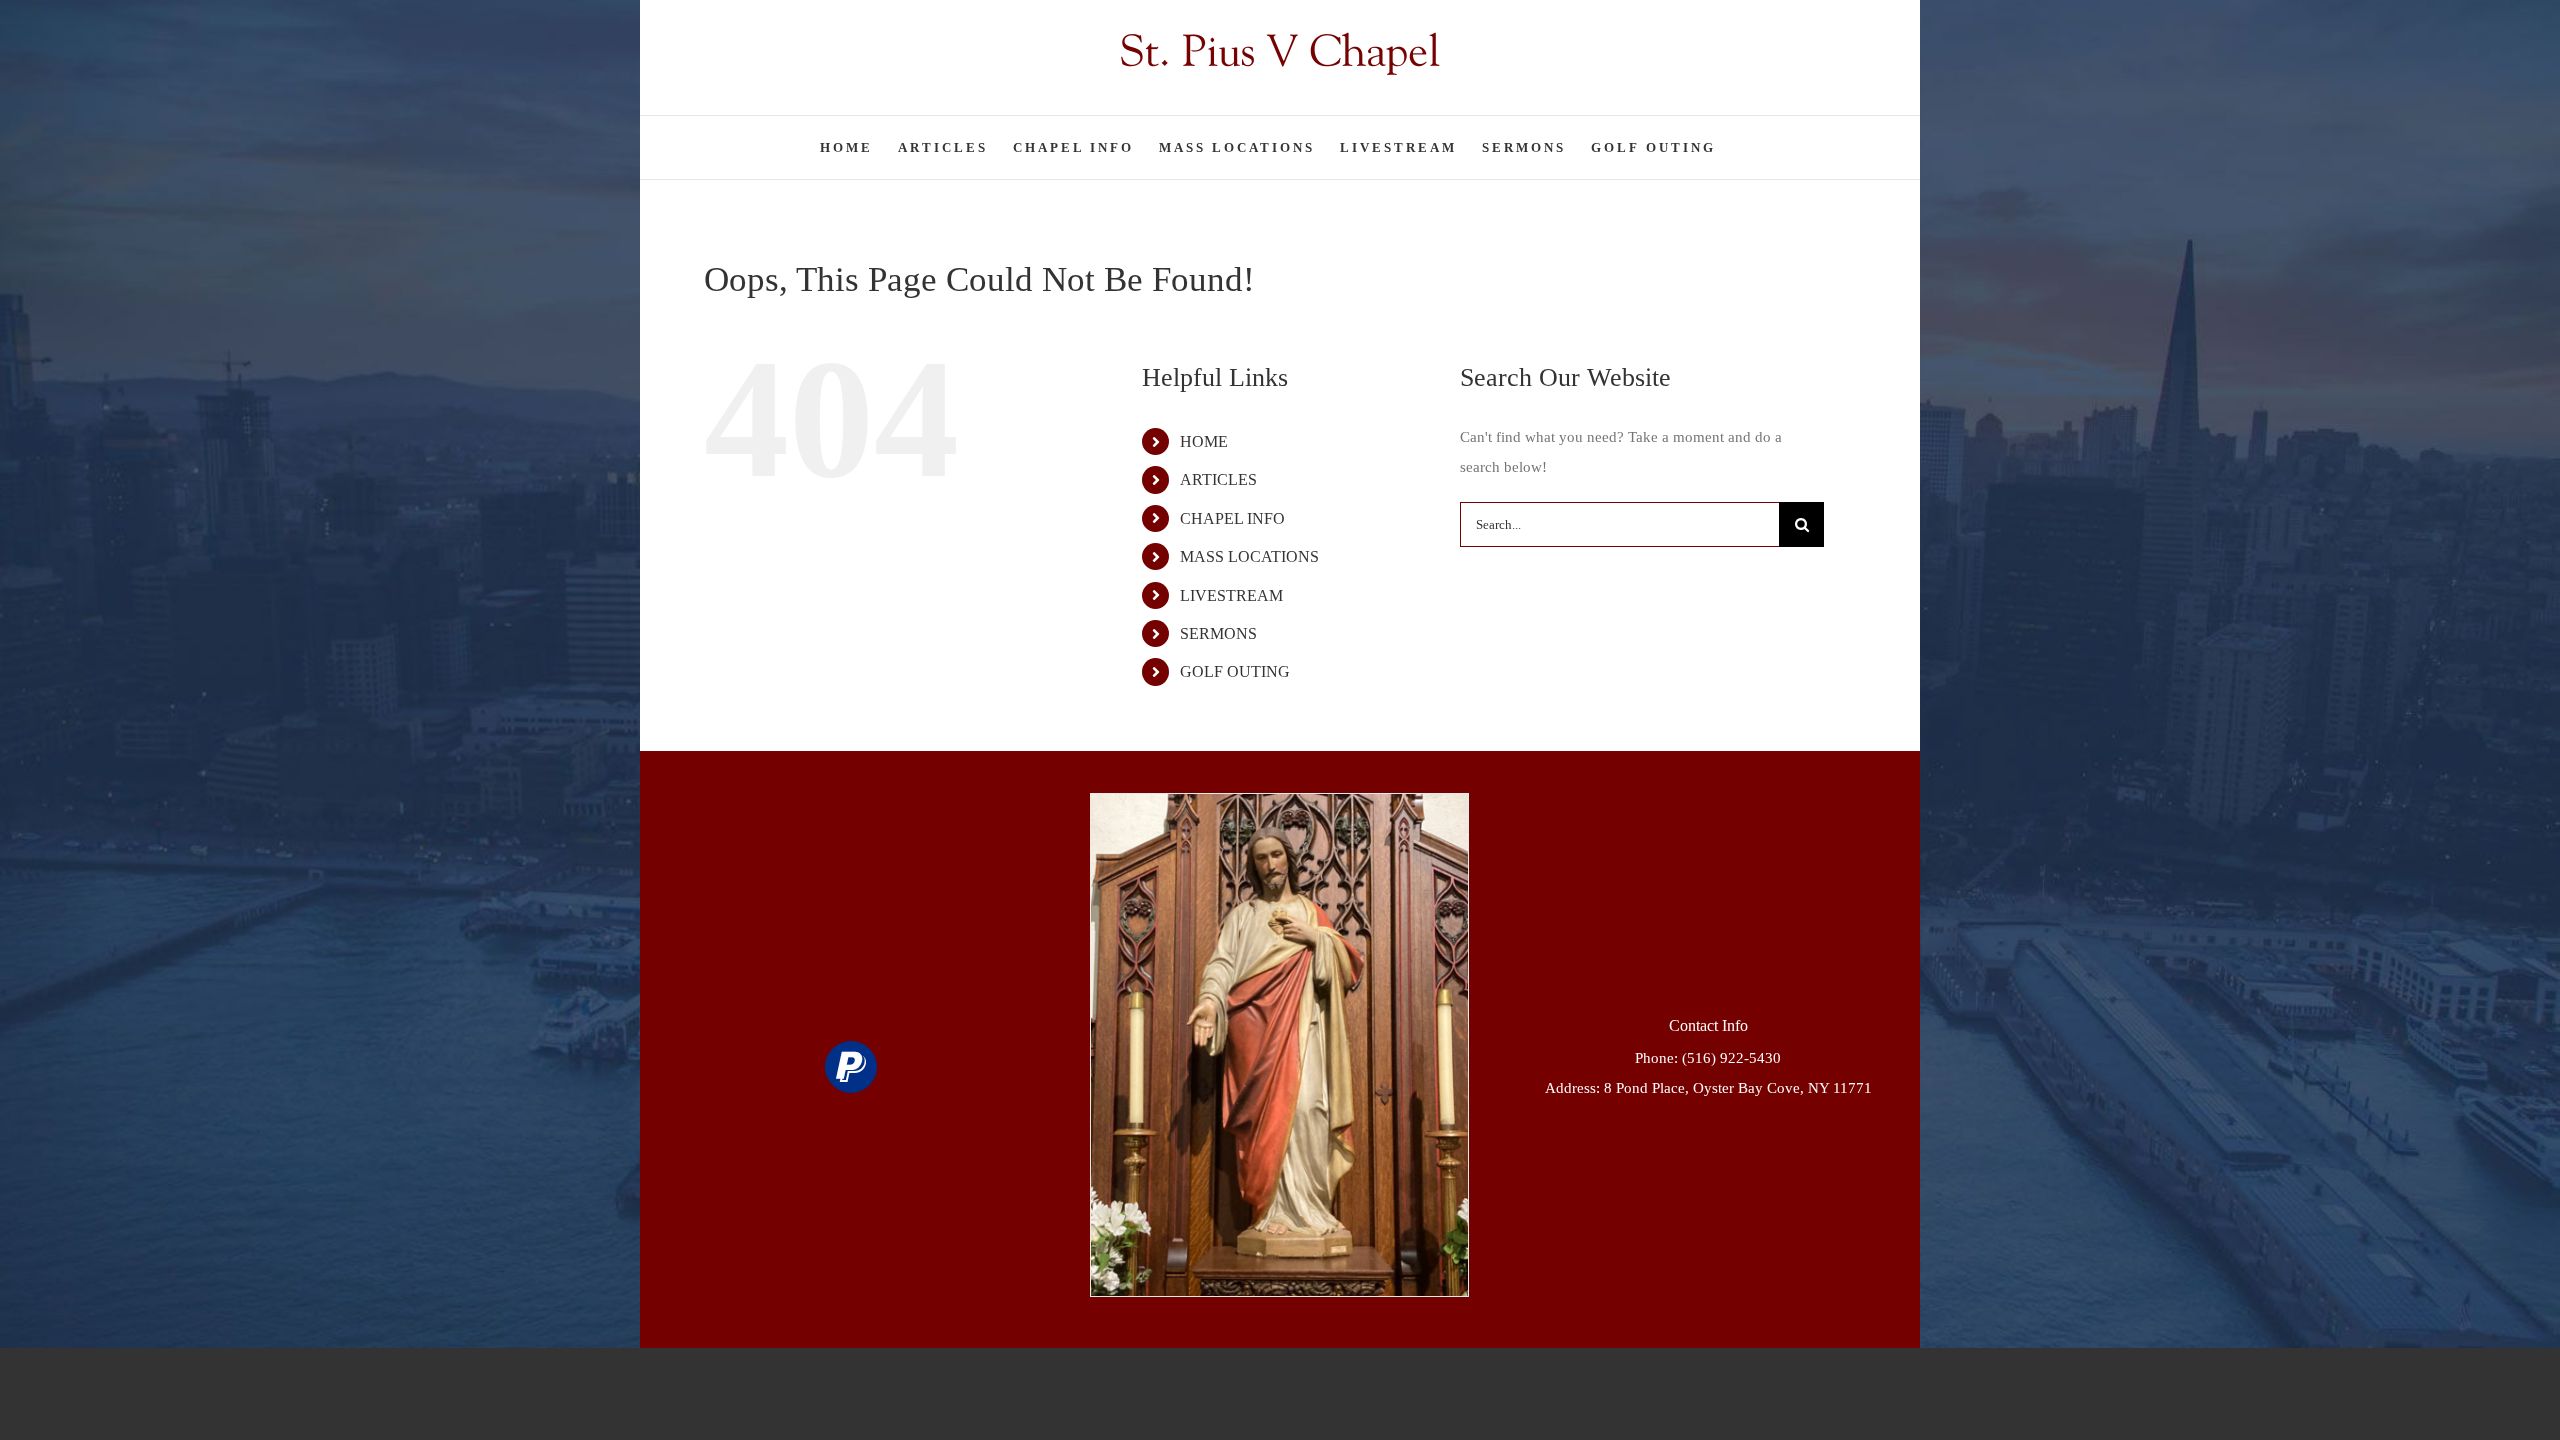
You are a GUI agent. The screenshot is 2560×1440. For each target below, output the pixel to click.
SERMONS (1218, 633)
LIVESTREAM (1231, 595)
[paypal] (851, 1067)
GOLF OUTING (1235, 671)
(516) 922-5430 (1731, 1058)
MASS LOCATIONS (1249, 556)
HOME (1204, 441)
